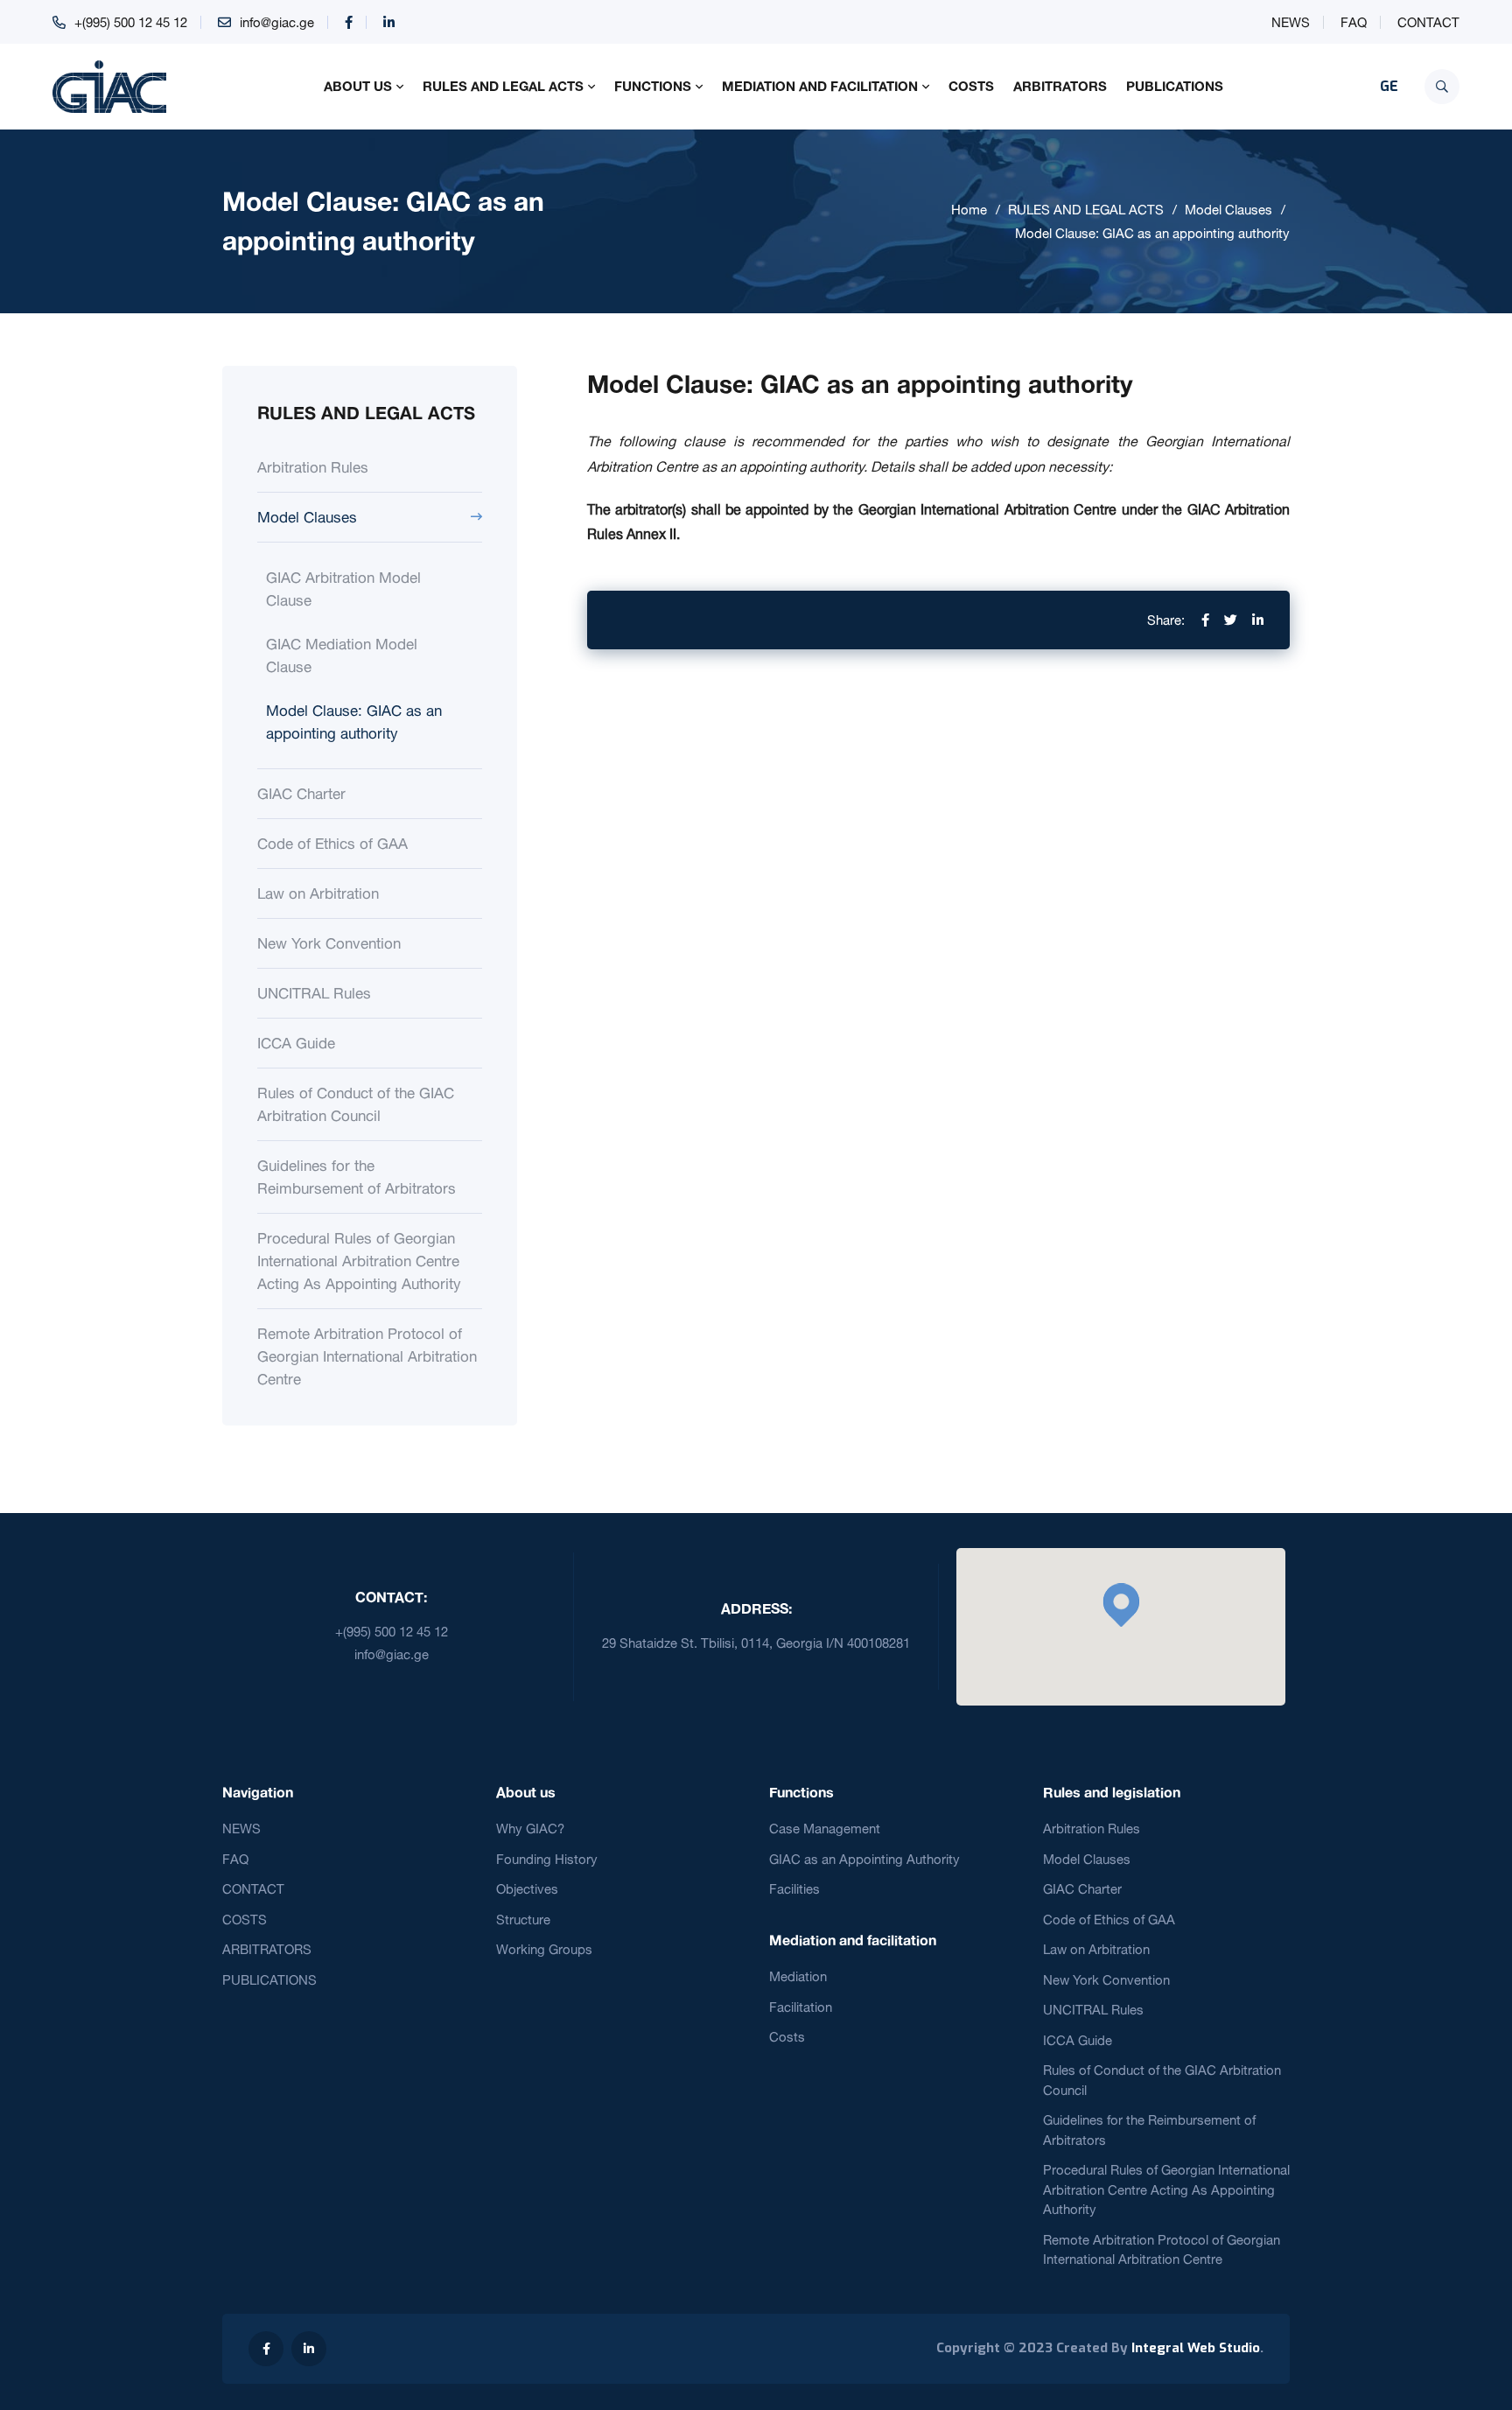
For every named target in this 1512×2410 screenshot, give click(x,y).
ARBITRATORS (1060, 86)
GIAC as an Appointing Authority (864, 1859)
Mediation (798, 1976)
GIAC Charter (301, 793)
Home (969, 210)
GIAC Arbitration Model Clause (343, 588)
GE (1389, 86)
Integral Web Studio (1196, 2348)
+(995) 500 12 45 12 (131, 22)
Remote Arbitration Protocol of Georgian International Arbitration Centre (367, 1356)
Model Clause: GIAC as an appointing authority (1152, 233)
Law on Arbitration (318, 893)
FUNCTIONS (653, 86)
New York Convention (329, 943)
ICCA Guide (296, 1043)
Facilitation (801, 2007)
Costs (787, 2037)
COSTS (971, 86)
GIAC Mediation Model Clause (342, 655)
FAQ (1354, 22)
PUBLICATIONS (1175, 86)
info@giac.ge (277, 22)
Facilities (794, 1889)
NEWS (1291, 22)
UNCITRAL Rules (314, 993)
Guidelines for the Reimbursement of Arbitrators (357, 1177)
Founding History (547, 1859)
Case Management (825, 1829)
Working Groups (544, 1949)
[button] (1121, 1605)
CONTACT (1428, 22)
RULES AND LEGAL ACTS (503, 86)
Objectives (527, 1889)
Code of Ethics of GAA (332, 843)
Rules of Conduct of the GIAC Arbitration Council (356, 1104)
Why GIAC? (530, 1829)
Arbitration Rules (313, 467)
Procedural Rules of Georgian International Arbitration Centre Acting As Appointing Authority (359, 1261)
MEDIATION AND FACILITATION (820, 86)
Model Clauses (1228, 210)
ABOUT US (358, 86)
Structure (523, 1920)
